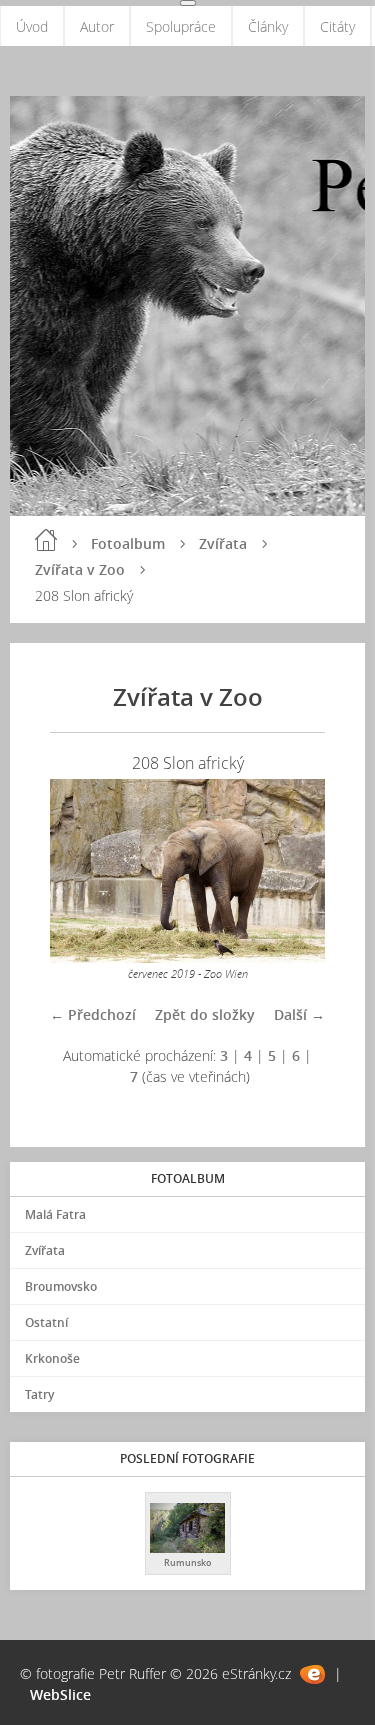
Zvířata (223, 543)
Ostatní (46, 1322)
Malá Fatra (55, 1214)
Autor (97, 26)
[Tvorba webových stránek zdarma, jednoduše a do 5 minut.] (312, 1674)
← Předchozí (93, 1014)
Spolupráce (181, 26)
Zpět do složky (205, 1014)
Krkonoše (52, 1358)
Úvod (32, 26)
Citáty (337, 26)
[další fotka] (292, 871)
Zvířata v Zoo (80, 569)
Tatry (39, 1394)
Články (268, 26)
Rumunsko (188, 1562)
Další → (299, 1014)
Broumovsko (61, 1286)
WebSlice (60, 1694)
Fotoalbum (128, 543)
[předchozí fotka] (82, 871)
